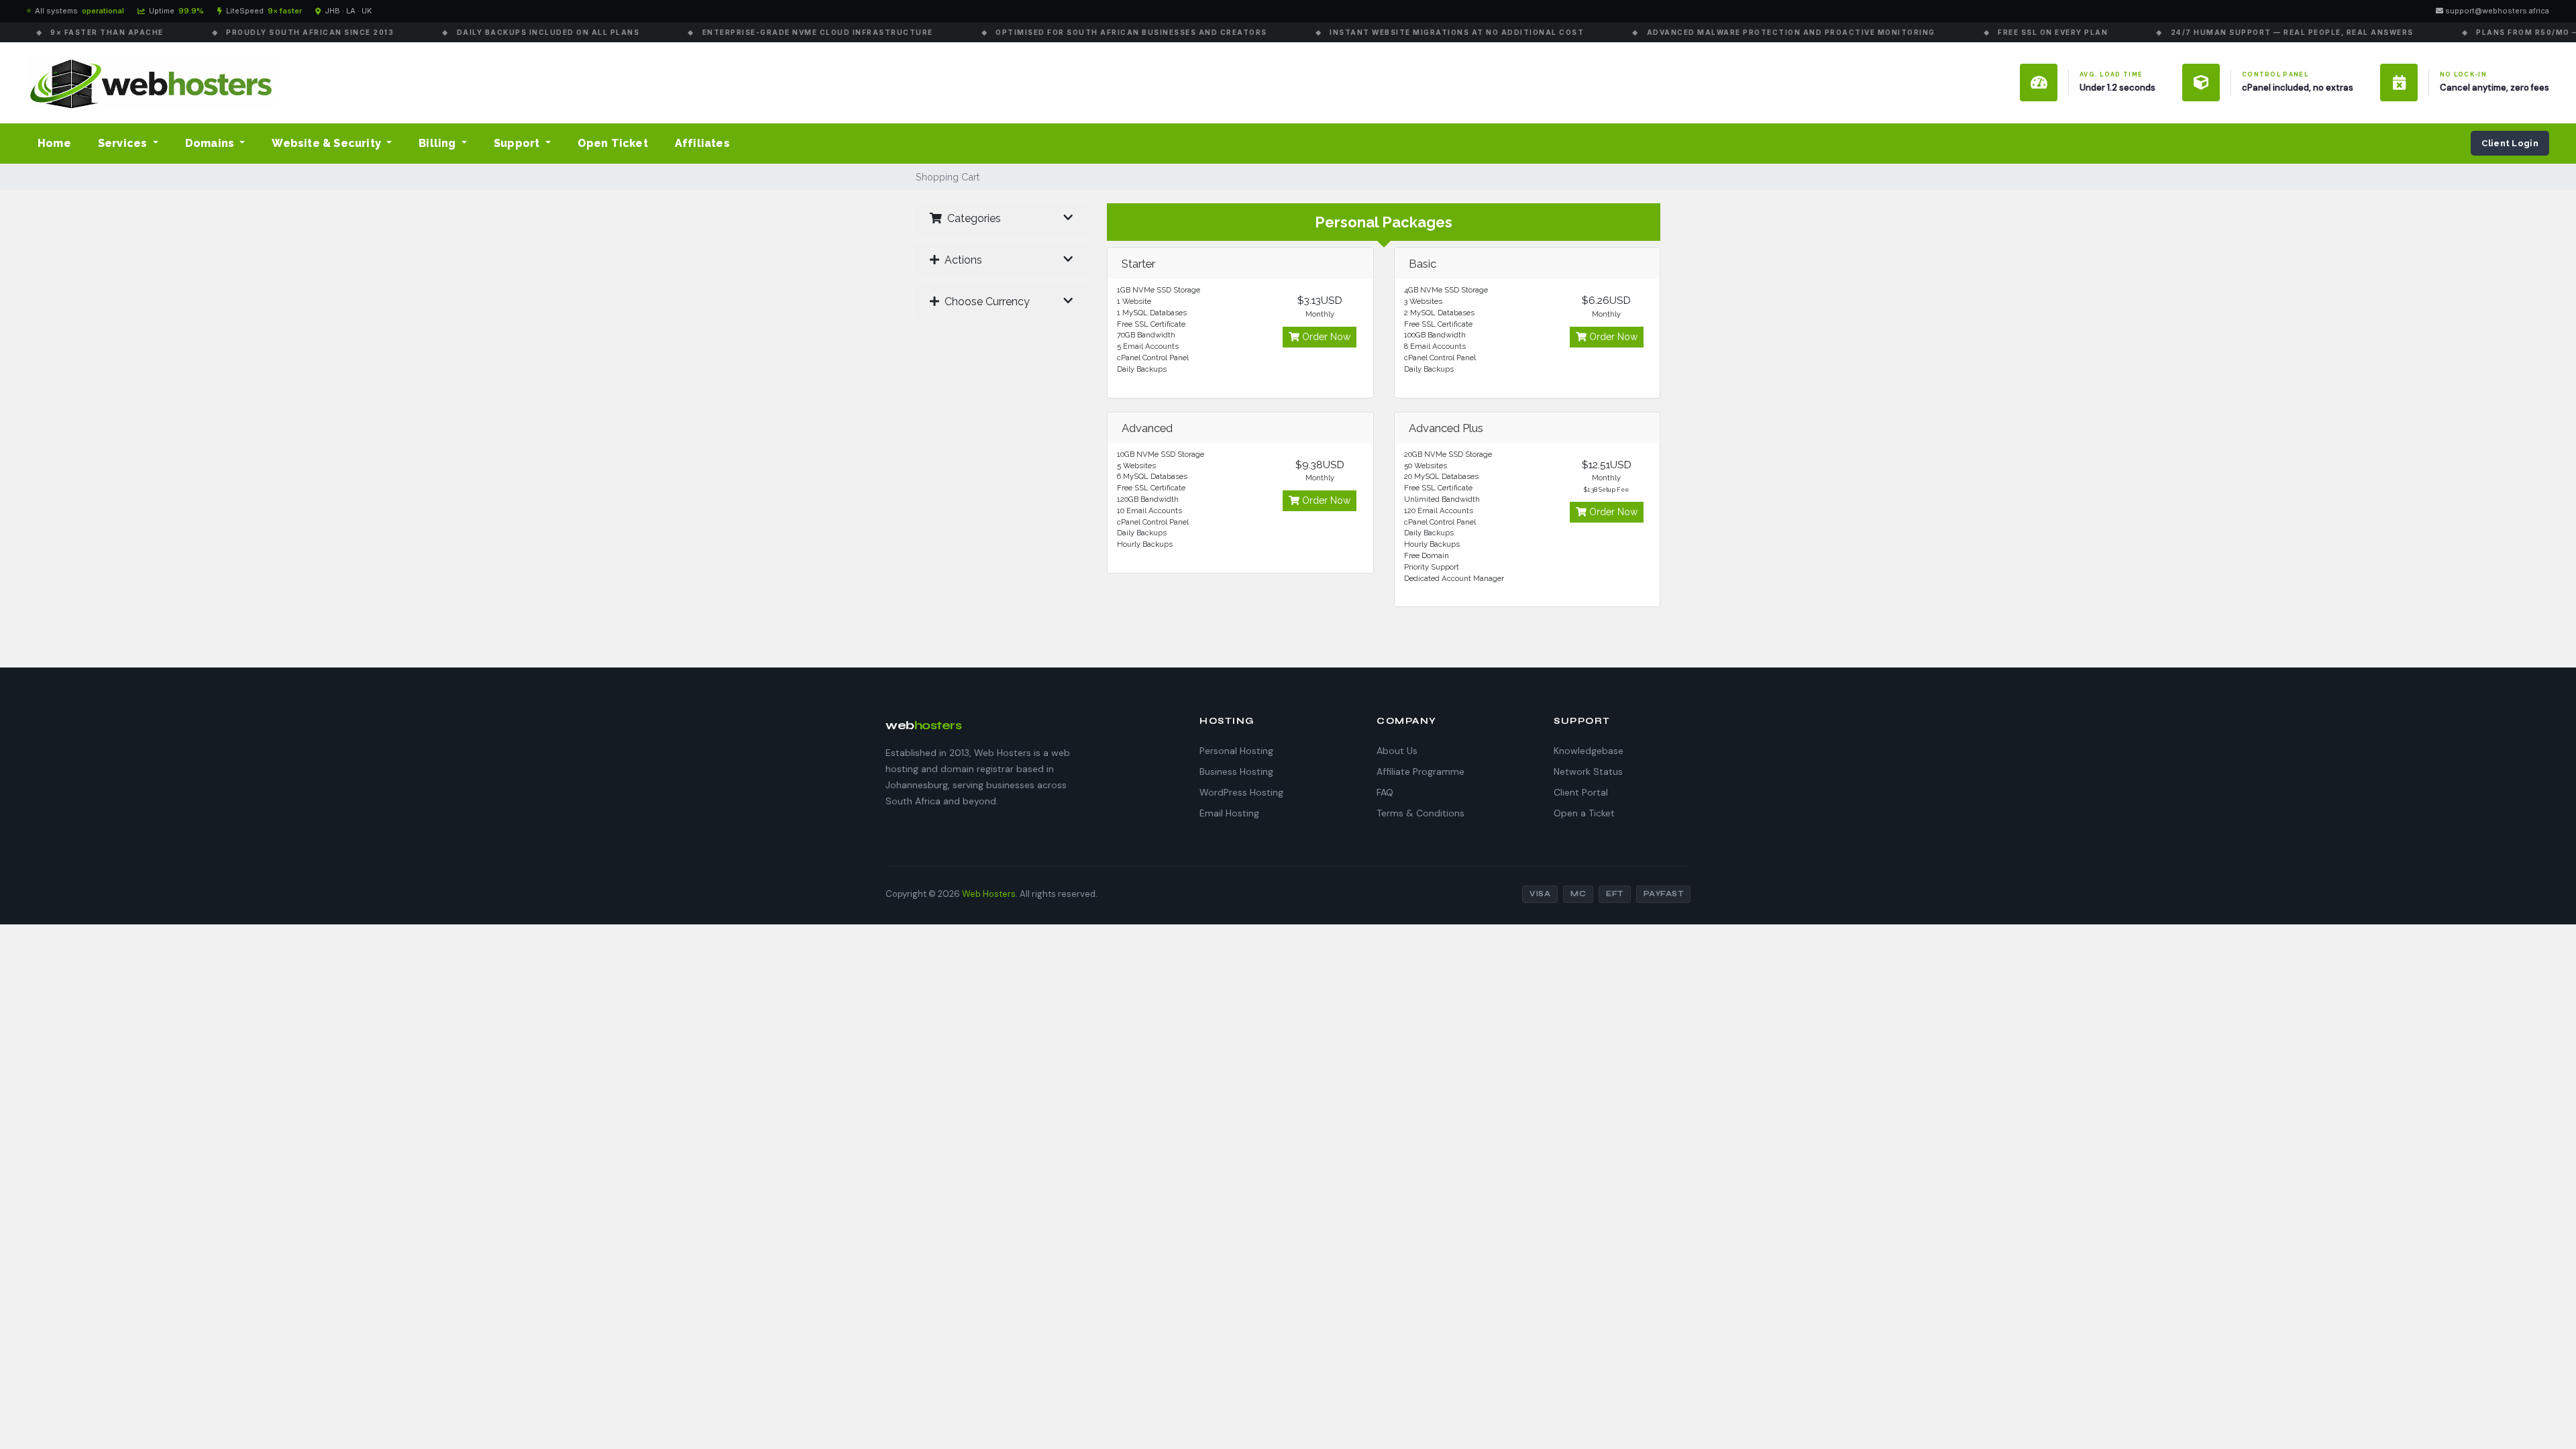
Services (124, 143)
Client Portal (1581, 792)
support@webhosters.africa (2496, 11)
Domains (211, 143)
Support (518, 143)
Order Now (1325, 337)
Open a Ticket (1584, 813)
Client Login (2510, 143)
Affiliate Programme (1420, 771)
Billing (439, 143)
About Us (1397, 751)
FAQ (1385, 792)
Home (54, 143)
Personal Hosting (1236, 751)
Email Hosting (1229, 813)
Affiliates (702, 143)
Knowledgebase (1589, 751)
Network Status (1588, 771)
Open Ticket (613, 143)
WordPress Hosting (1241, 792)
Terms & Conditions (1420, 813)
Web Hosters (989, 894)
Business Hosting (1236, 771)
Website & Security (328, 143)
